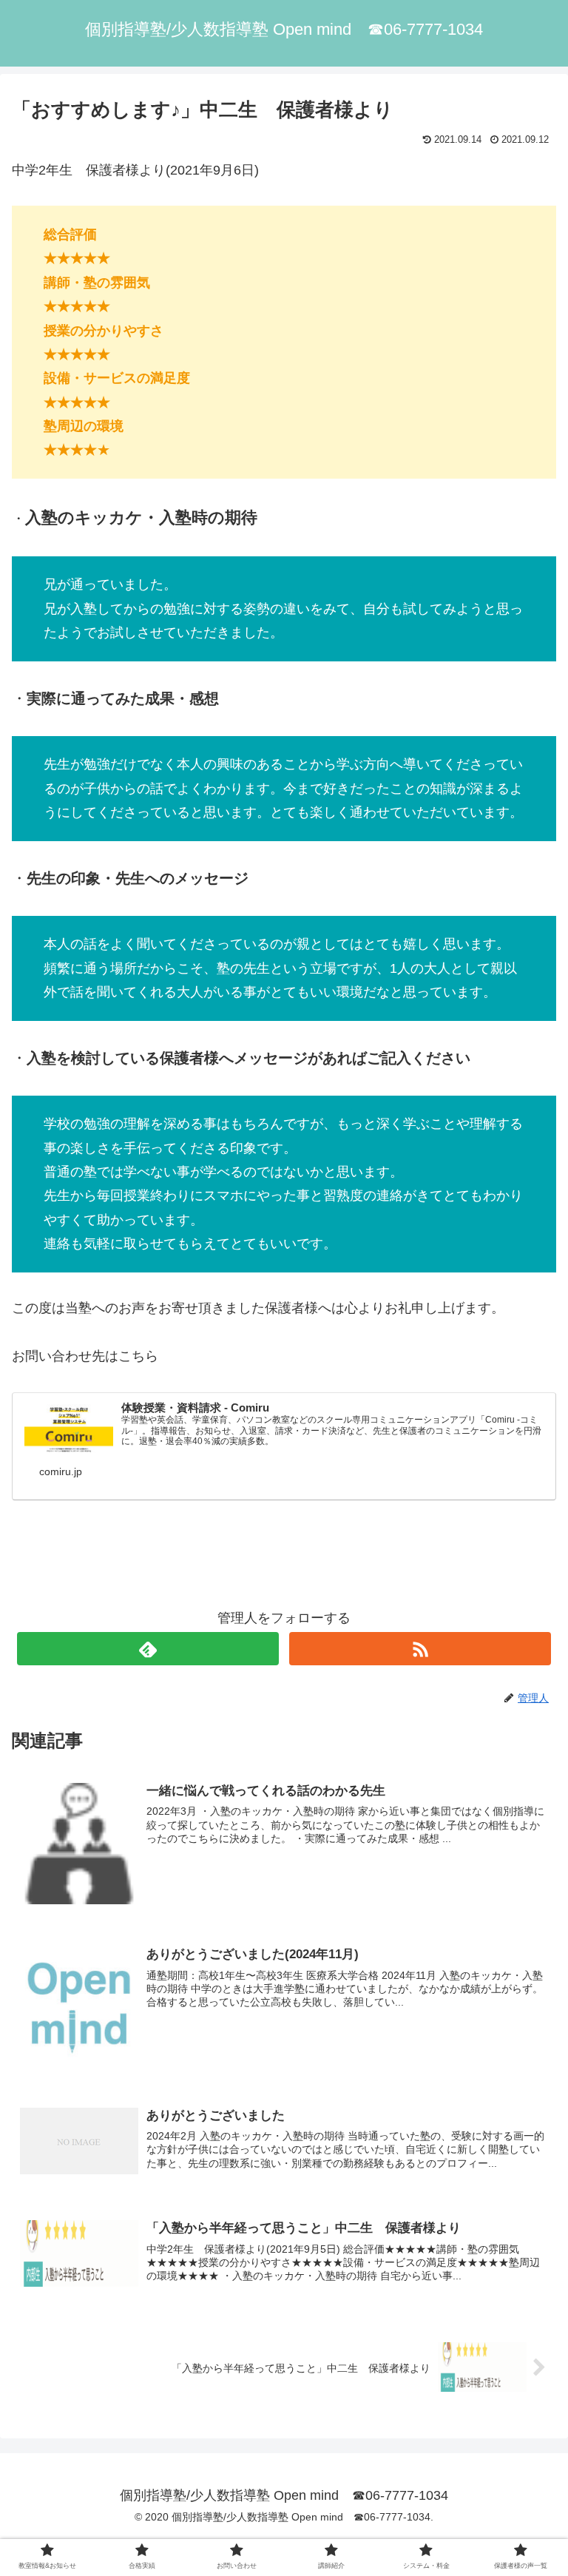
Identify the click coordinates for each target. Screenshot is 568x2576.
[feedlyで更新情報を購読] (148, 1649)
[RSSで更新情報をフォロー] (420, 1649)
